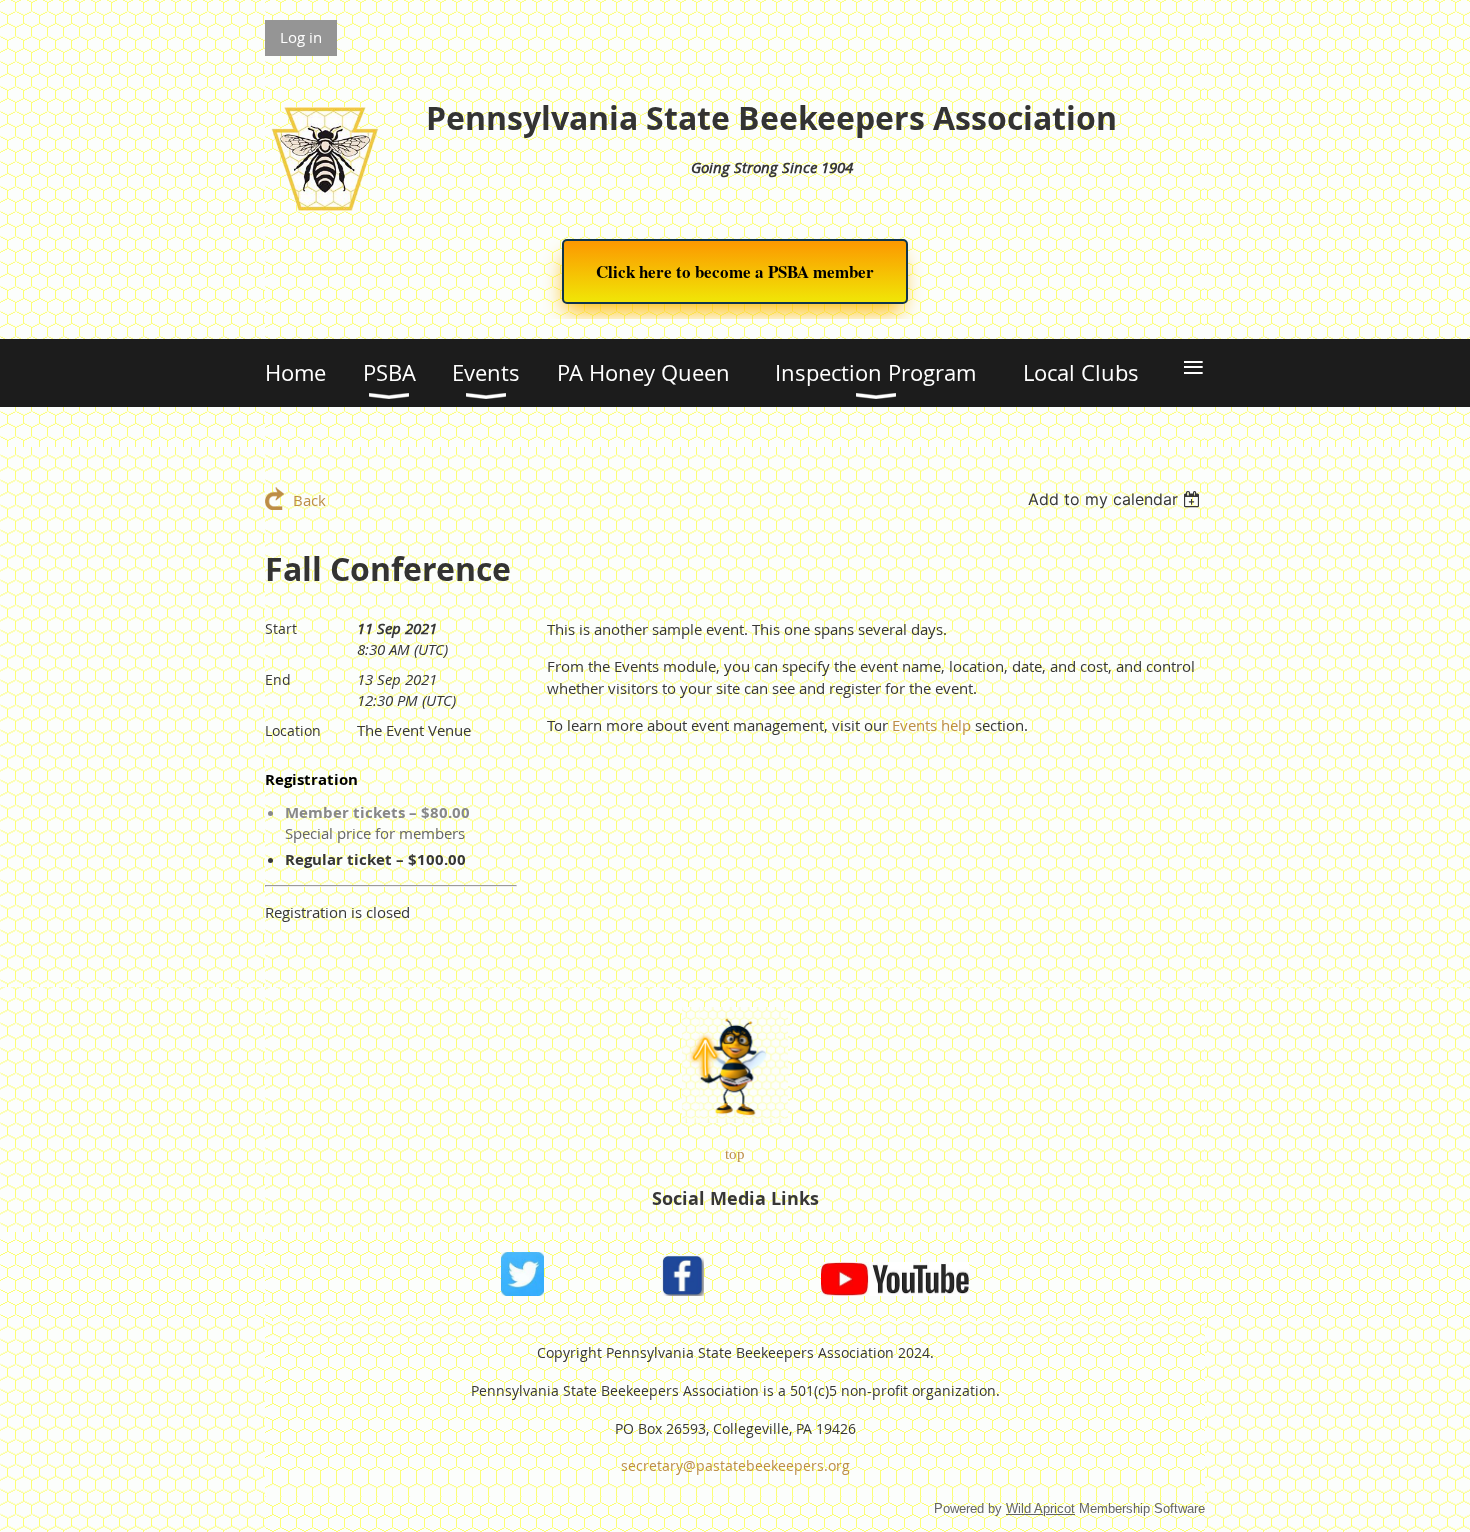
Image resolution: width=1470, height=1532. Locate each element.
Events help (931, 725)
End (278, 679)
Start (281, 628)
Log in (301, 37)
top (735, 1154)
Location (293, 730)
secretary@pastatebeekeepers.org (735, 1465)
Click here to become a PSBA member (735, 271)
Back (309, 500)
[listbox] (1116, 499)
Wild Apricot (1040, 1508)
